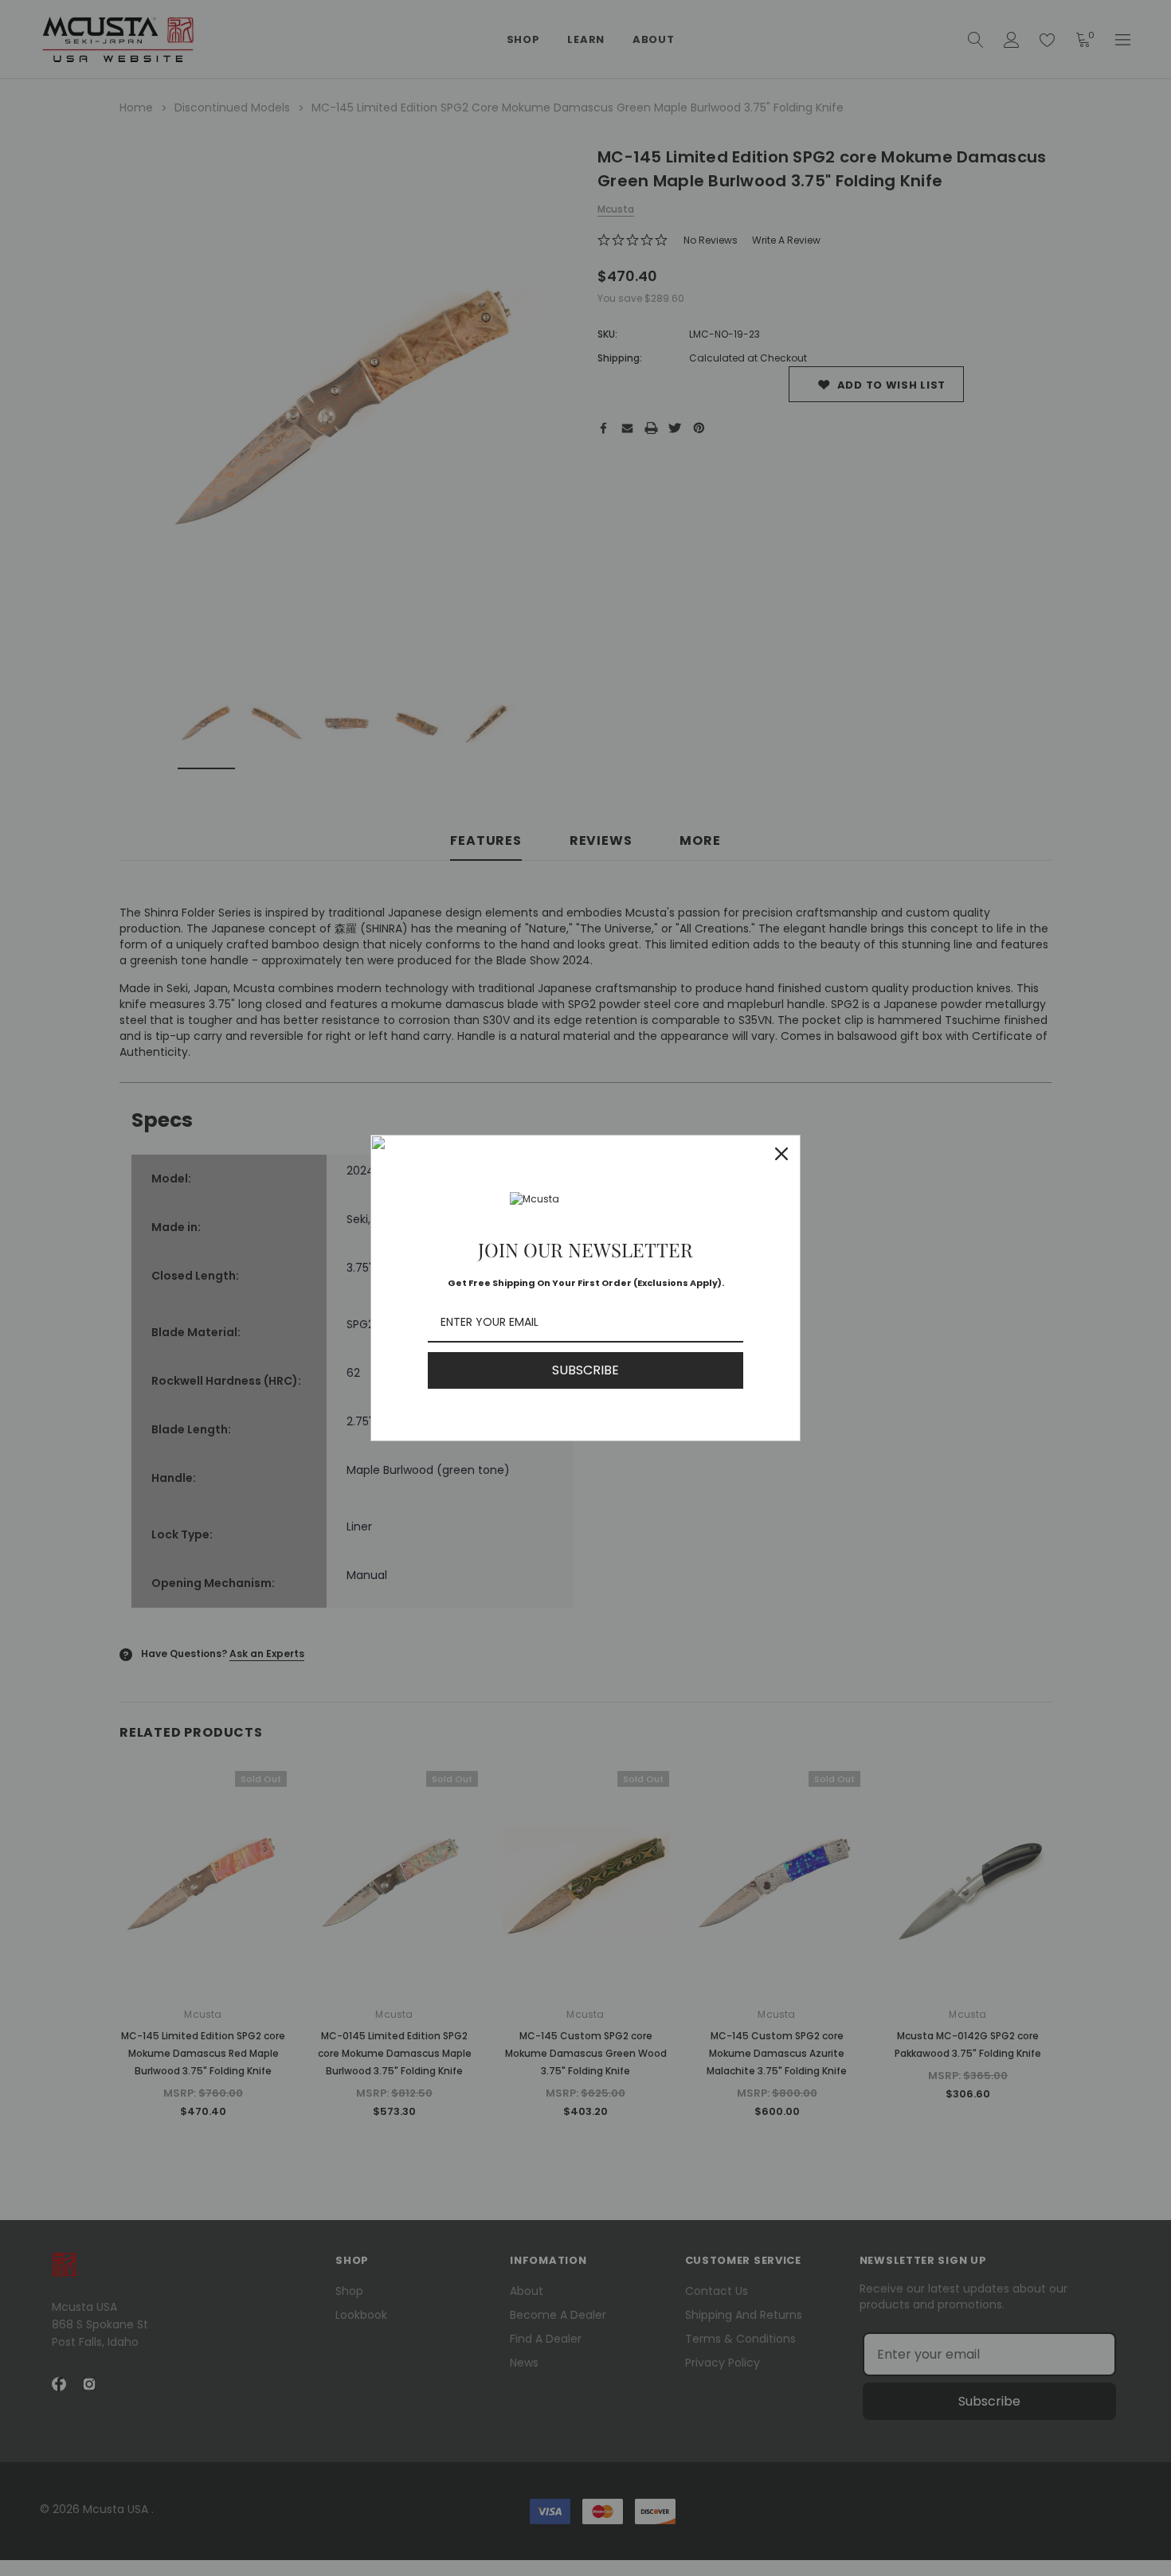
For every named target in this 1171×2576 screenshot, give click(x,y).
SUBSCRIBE (585, 1370)
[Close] (781, 1154)
